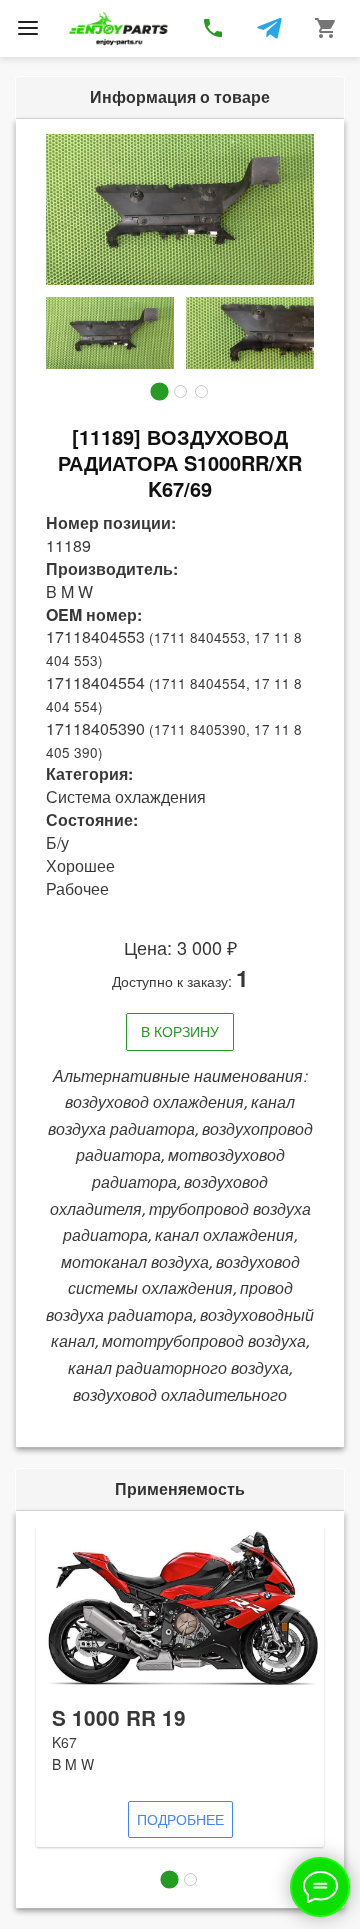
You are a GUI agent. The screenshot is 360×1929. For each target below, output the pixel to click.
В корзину (180, 1031)
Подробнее (180, 1819)
